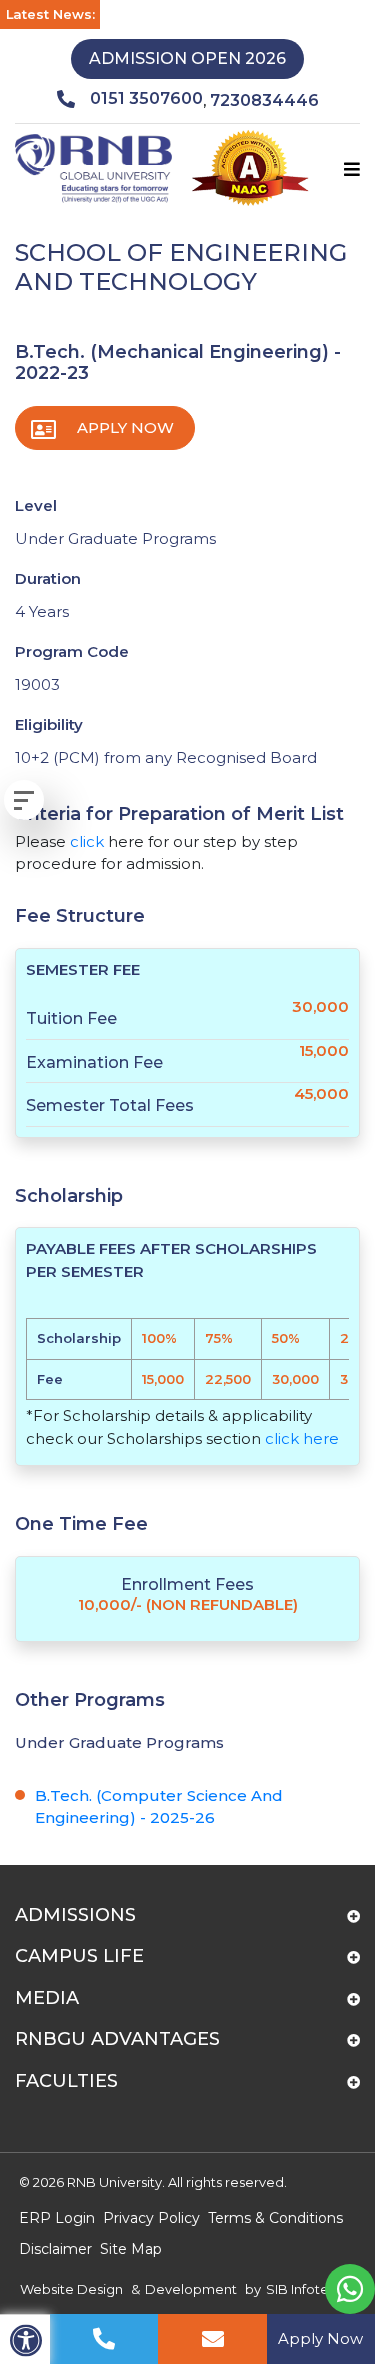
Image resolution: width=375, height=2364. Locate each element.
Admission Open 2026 (187, 58)
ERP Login (57, 2218)
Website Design (71, 2289)
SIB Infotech (305, 2289)
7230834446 (264, 100)
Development (191, 2289)
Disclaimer (55, 2249)
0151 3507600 (146, 98)
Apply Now (125, 427)
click (87, 841)
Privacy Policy (151, 2218)
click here (302, 1438)
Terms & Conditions (275, 2218)
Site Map (131, 2249)
